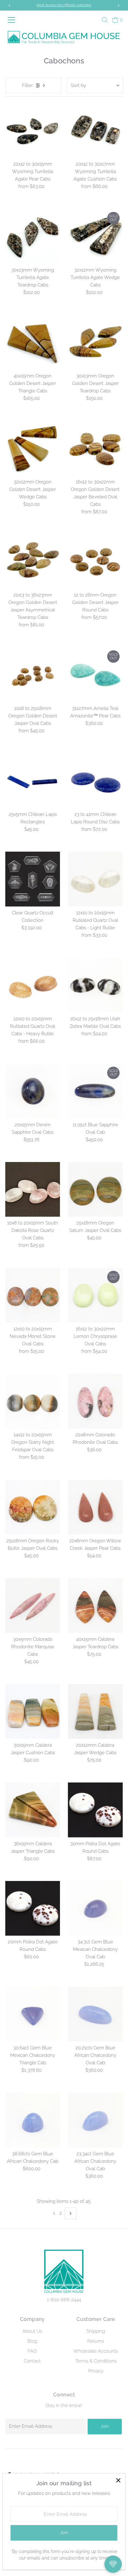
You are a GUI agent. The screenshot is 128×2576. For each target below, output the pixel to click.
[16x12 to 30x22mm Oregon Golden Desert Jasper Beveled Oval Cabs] (95, 448)
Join (105, 2426)
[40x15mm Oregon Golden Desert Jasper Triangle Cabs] (33, 342)
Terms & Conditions (96, 2361)
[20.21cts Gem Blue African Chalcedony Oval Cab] (95, 2014)
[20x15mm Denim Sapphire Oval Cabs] (33, 1091)
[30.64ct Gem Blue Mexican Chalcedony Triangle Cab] (33, 2014)
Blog (32, 2341)
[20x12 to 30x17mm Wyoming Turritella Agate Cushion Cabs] (95, 130)
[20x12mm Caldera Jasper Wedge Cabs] (95, 1711)
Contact (32, 2361)
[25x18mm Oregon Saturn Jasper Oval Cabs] (95, 1190)
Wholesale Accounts (96, 2351)
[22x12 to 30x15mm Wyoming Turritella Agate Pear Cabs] (33, 130)
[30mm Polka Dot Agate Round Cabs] (95, 1810)
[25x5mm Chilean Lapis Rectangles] (33, 781)
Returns (96, 2341)
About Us (32, 2331)
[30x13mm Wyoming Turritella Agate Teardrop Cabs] (33, 236)
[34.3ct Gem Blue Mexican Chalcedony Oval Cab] (95, 1908)
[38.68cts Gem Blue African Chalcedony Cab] (33, 2120)
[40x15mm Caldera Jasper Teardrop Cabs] (95, 1606)
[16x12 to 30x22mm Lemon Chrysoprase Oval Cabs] (95, 1295)
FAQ (32, 2351)
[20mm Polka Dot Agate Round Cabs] (33, 1908)
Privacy (96, 2371)
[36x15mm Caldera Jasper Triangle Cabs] (33, 1810)
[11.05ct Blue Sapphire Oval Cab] (95, 1091)
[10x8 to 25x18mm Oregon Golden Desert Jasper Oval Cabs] (33, 675)
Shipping (96, 2331)
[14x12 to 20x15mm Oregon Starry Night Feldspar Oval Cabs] (33, 1401)
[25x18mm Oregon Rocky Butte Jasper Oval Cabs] (33, 1507)
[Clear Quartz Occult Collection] (33, 879)
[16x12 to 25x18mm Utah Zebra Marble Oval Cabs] (95, 985)
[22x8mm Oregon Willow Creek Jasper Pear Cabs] (95, 1507)
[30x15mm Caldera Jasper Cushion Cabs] (33, 1711)
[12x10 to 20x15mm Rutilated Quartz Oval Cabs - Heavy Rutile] (33, 985)
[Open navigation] (14, 20)
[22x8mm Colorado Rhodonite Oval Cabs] (95, 1401)
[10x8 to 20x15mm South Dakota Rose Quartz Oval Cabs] (33, 1190)
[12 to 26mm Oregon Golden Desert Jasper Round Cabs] (95, 562)
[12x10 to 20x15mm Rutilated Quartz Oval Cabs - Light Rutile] (95, 879)
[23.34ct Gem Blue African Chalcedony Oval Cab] (95, 2120)
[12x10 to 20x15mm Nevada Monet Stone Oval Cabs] (33, 1295)
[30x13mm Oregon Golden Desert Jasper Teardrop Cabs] (95, 342)
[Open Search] (105, 20)
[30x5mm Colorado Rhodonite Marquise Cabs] (33, 1606)
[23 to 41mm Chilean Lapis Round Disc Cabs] (95, 781)
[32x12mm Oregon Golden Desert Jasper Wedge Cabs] (33, 448)
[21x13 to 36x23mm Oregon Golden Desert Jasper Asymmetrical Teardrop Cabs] (33, 562)
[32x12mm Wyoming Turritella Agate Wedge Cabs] (95, 236)
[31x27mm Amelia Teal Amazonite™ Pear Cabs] (95, 675)
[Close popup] (118, 2480)
